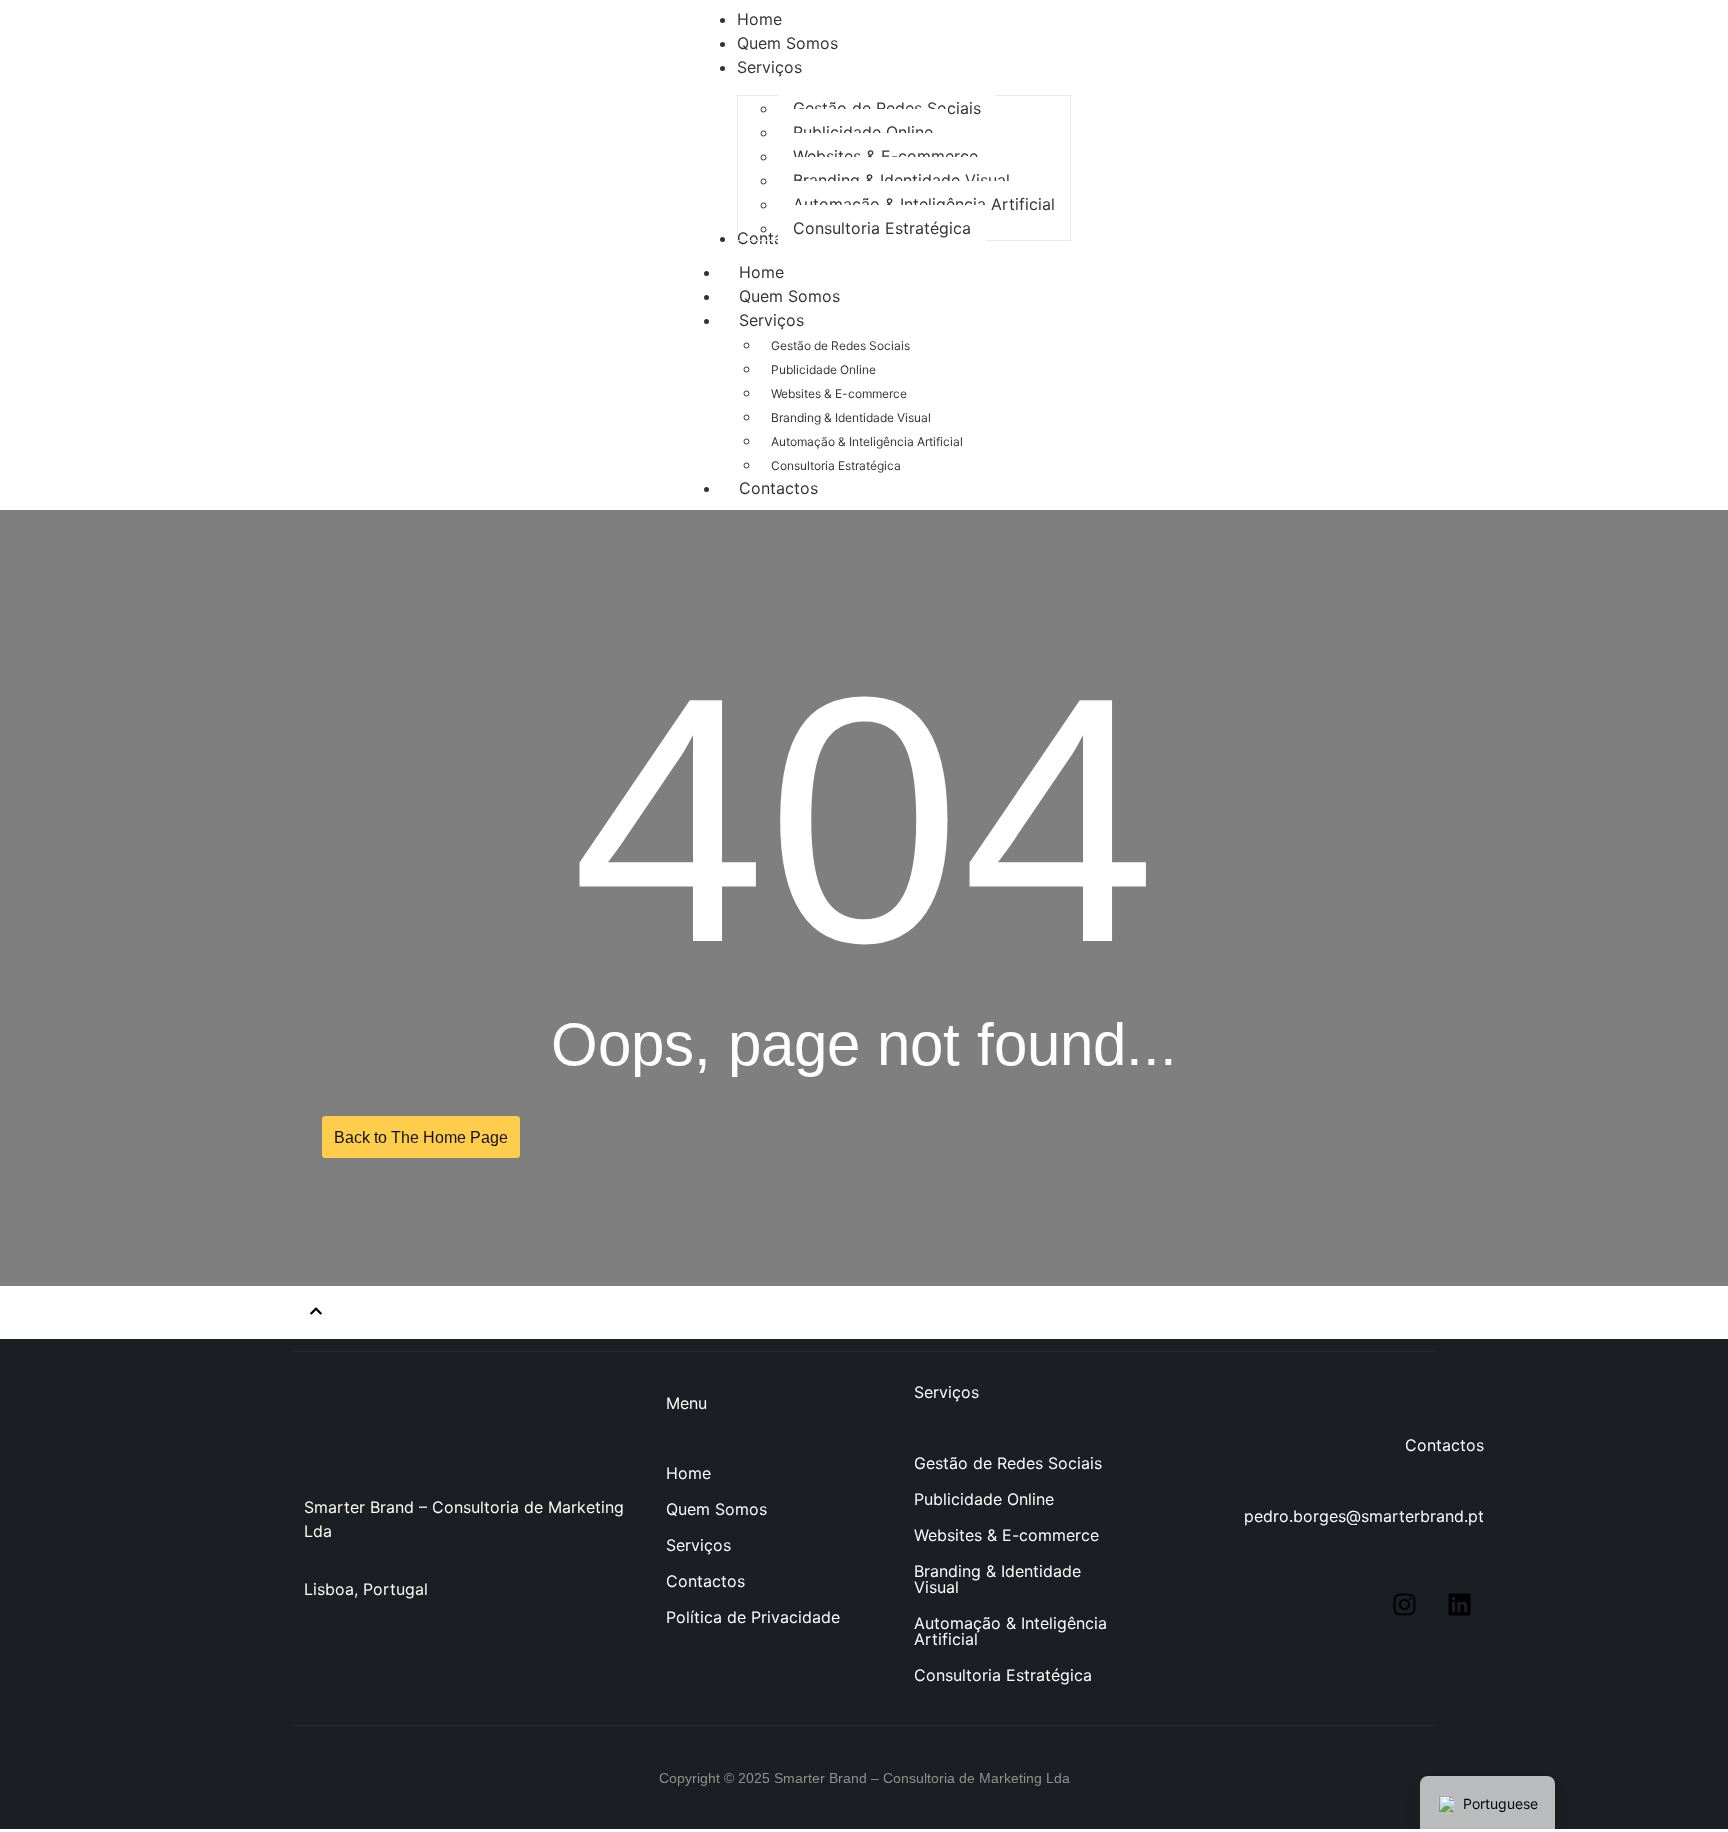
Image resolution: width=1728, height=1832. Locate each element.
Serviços (771, 320)
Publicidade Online (823, 369)
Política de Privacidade (753, 1617)
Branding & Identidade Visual (851, 417)
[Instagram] (1404, 1604)
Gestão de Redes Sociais (840, 345)
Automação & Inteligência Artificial (867, 441)
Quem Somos (716, 1509)
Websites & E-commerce (839, 393)
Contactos (778, 488)
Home (688, 1473)
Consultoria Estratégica (836, 465)
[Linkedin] (1459, 1604)
